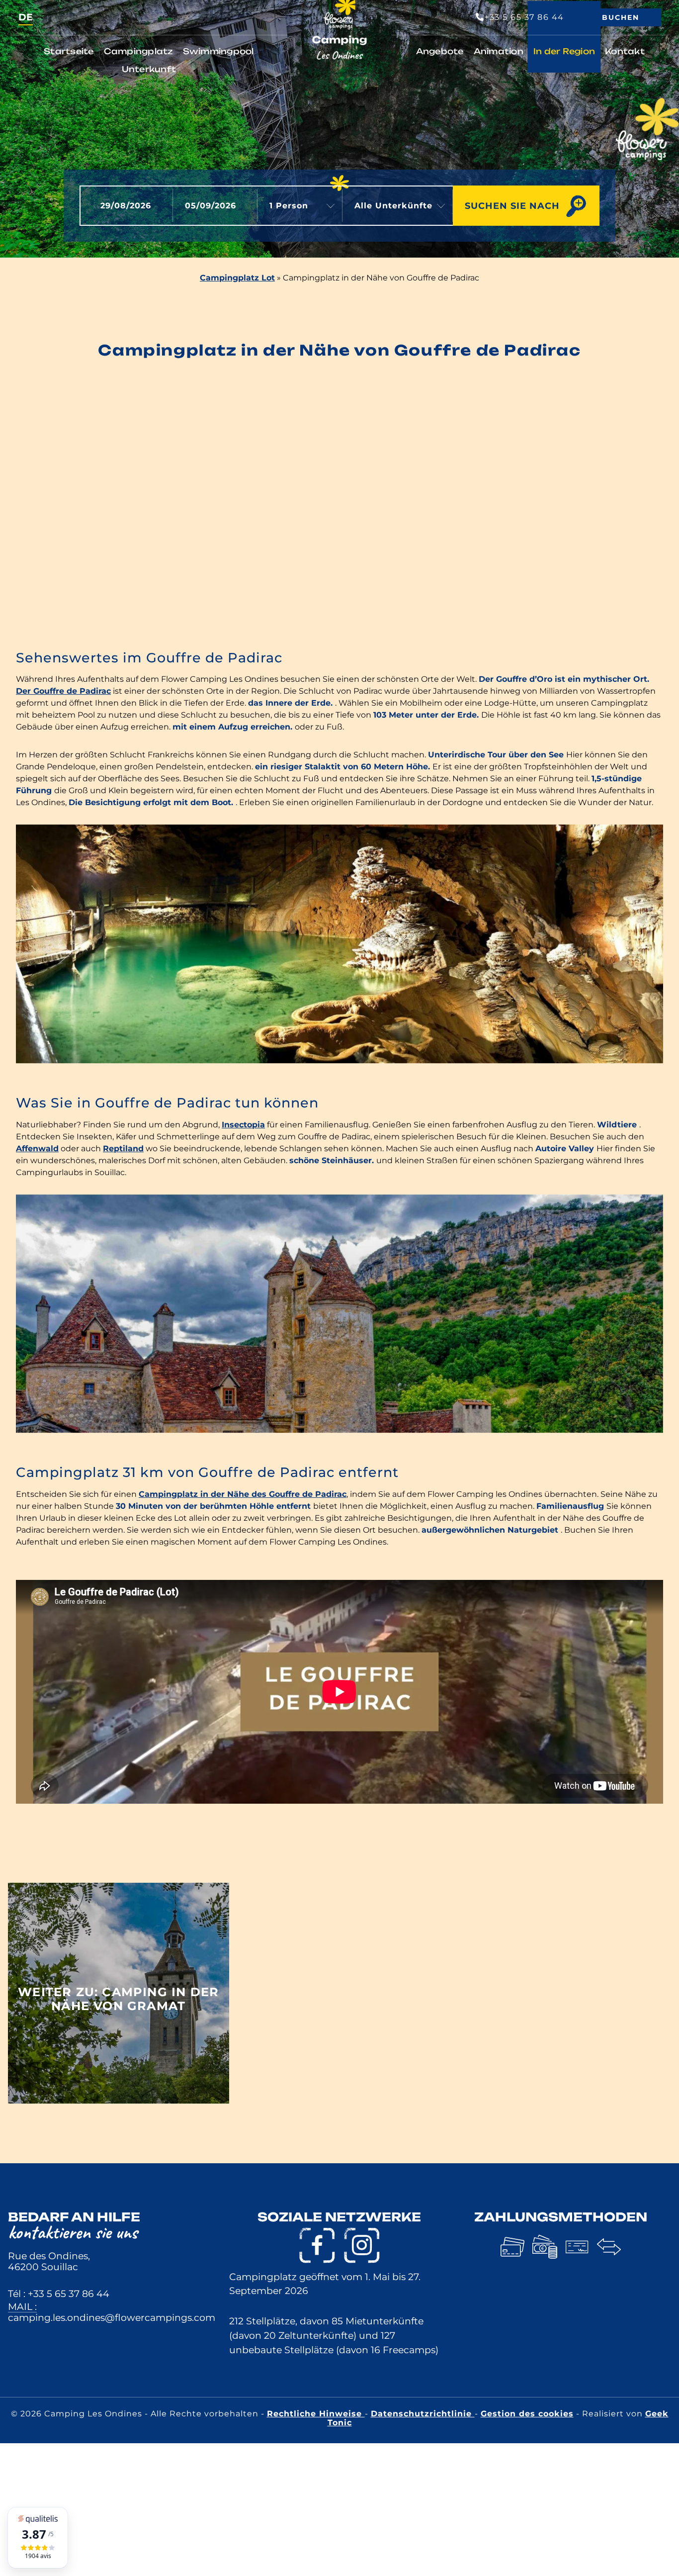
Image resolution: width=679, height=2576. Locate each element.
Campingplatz (138, 51)
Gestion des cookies (527, 2414)
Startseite (69, 51)
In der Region (564, 51)
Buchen (621, 17)
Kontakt (625, 51)
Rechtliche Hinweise (316, 2414)
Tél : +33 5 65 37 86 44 (59, 2294)
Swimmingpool (218, 51)
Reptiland (123, 1149)
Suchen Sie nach (512, 206)
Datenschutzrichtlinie (423, 2414)
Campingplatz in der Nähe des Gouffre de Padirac (243, 1494)
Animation (499, 51)
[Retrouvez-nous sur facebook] (317, 2245)
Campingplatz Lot (237, 278)
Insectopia (243, 1125)
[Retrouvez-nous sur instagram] (362, 2245)
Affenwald (37, 1149)
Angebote (440, 51)
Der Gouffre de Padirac (63, 691)
